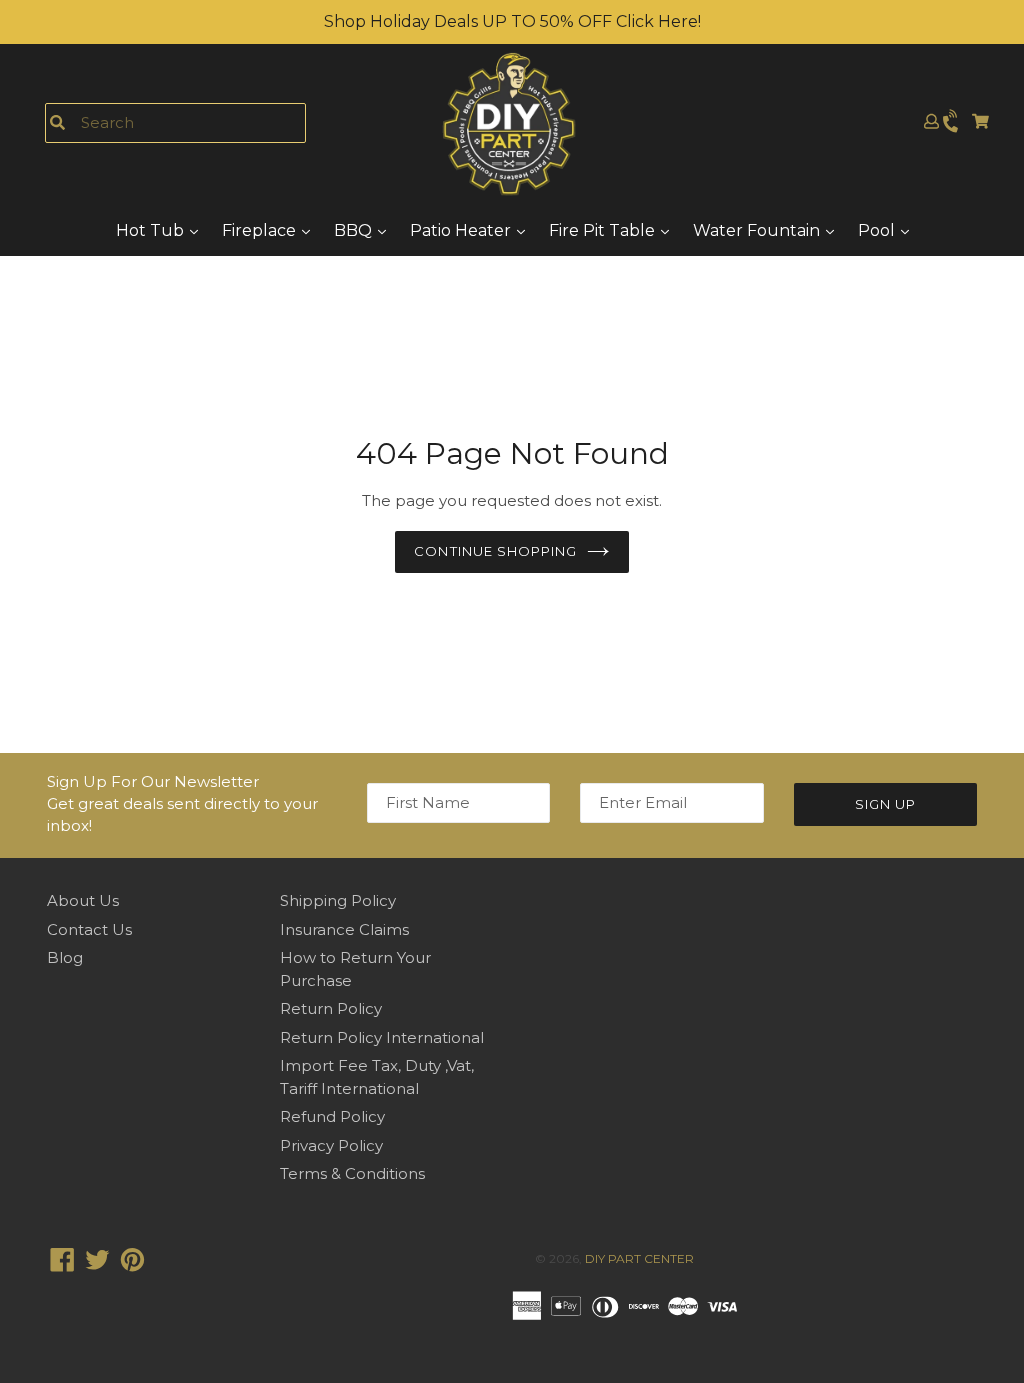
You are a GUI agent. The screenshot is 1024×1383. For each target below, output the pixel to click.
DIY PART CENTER (639, 1258)
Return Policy (331, 1008)
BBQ (355, 230)
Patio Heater (462, 230)
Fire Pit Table (604, 230)
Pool (878, 230)
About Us (83, 900)
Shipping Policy (338, 900)
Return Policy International (382, 1037)
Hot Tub (152, 230)
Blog (65, 957)
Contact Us (89, 929)
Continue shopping (495, 551)
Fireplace (261, 230)
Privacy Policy (331, 1145)
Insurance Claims (344, 929)
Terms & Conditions (352, 1173)
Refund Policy (332, 1116)
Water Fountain (758, 230)
